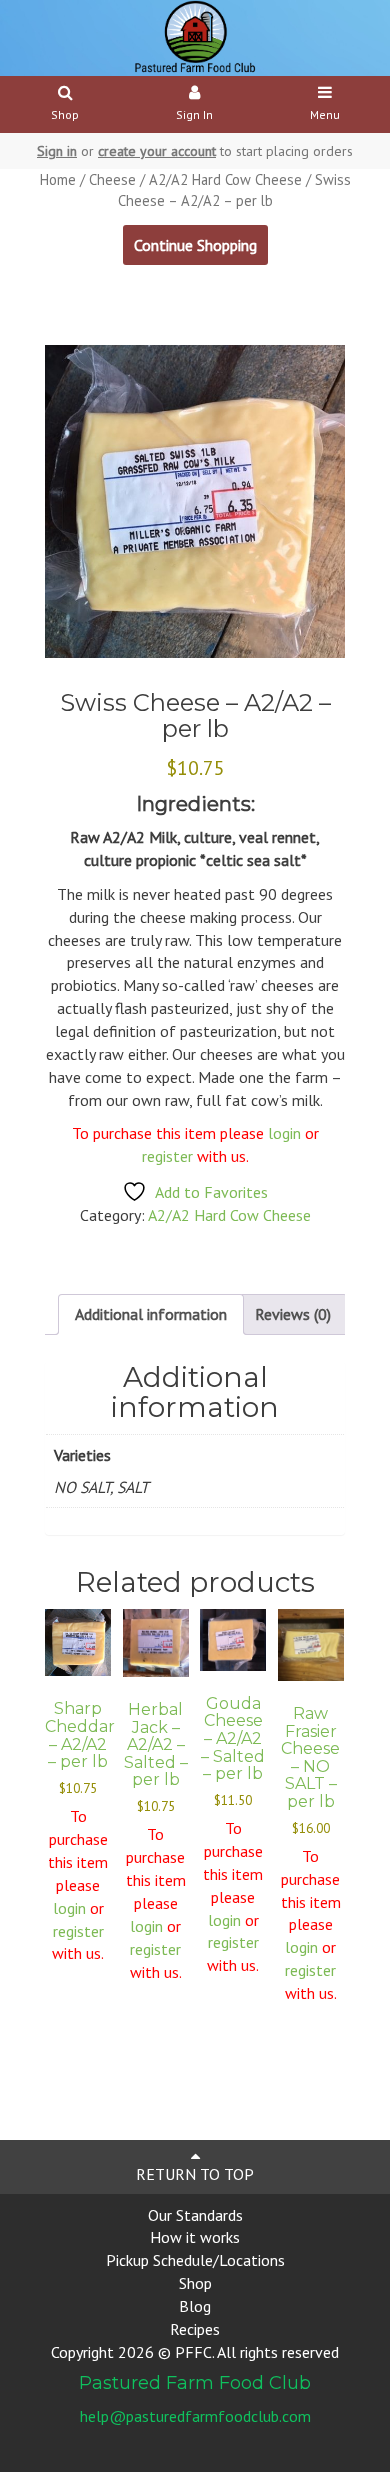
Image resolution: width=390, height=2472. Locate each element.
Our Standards (195, 2215)
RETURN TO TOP (195, 2174)
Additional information (151, 1314)
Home (58, 179)
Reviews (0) (293, 1314)
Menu (325, 114)
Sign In (194, 114)
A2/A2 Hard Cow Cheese (225, 179)
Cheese (112, 179)
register (169, 1156)
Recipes (195, 2329)
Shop (65, 114)
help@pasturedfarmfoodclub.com (195, 2416)
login (284, 1133)
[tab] (151, 1314)
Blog (195, 2306)
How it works (195, 2237)
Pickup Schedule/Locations (195, 2260)
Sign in (57, 151)
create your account (157, 151)
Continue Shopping (195, 245)
